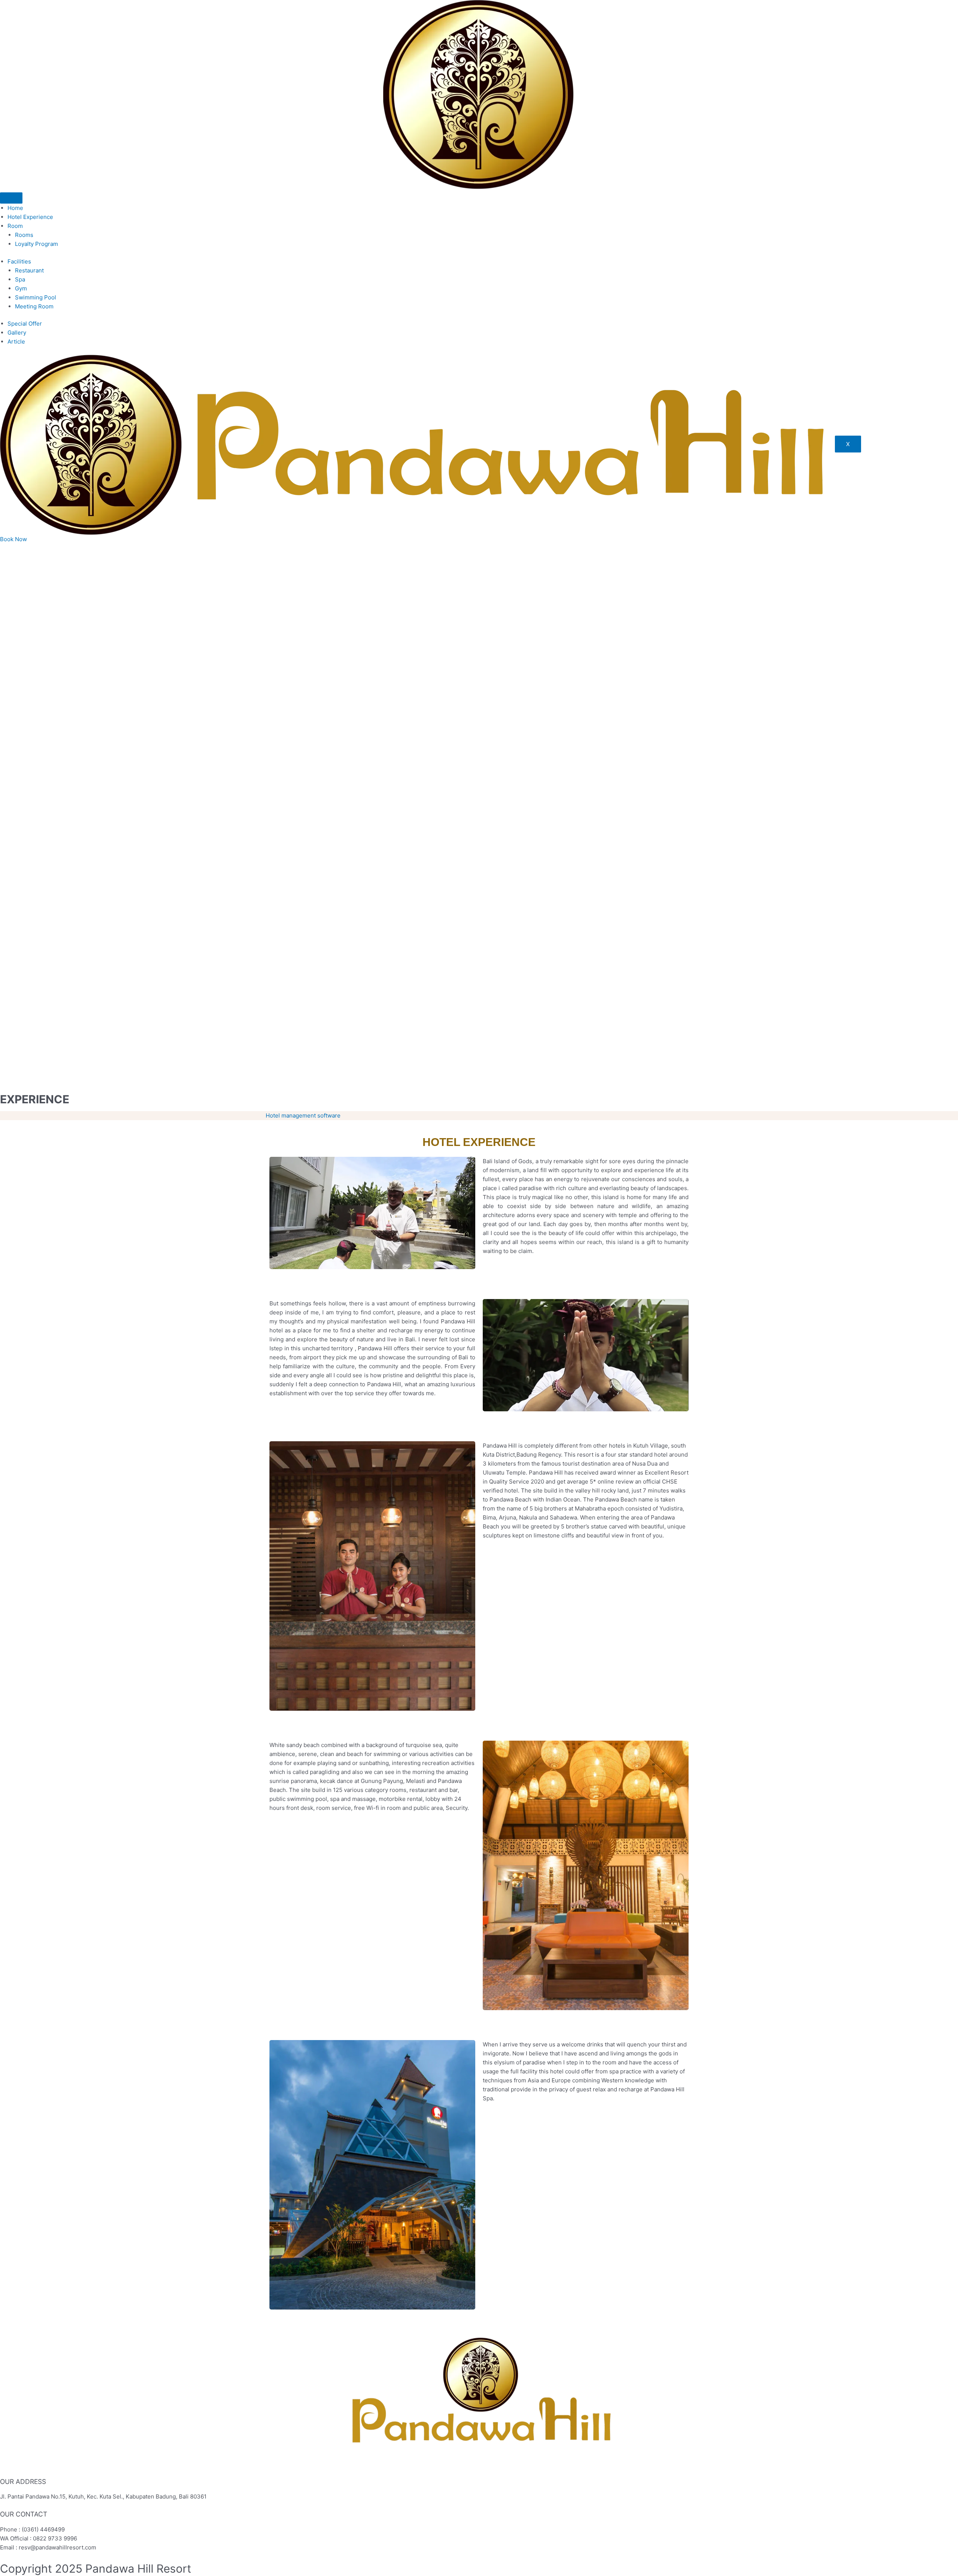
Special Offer (25, 324)
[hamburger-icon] (11, 198)
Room (15, 226)
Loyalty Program (36, 244)
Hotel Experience (30, 217)
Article (16, 342)
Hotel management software (303, 1115)
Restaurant (29, 270)
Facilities (19, 261)
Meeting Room (34, 306)
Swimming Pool (36, 297)
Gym (21, 288)
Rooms (24, 235)
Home (15, 208)
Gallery (17, 333)
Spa (20, 279)
